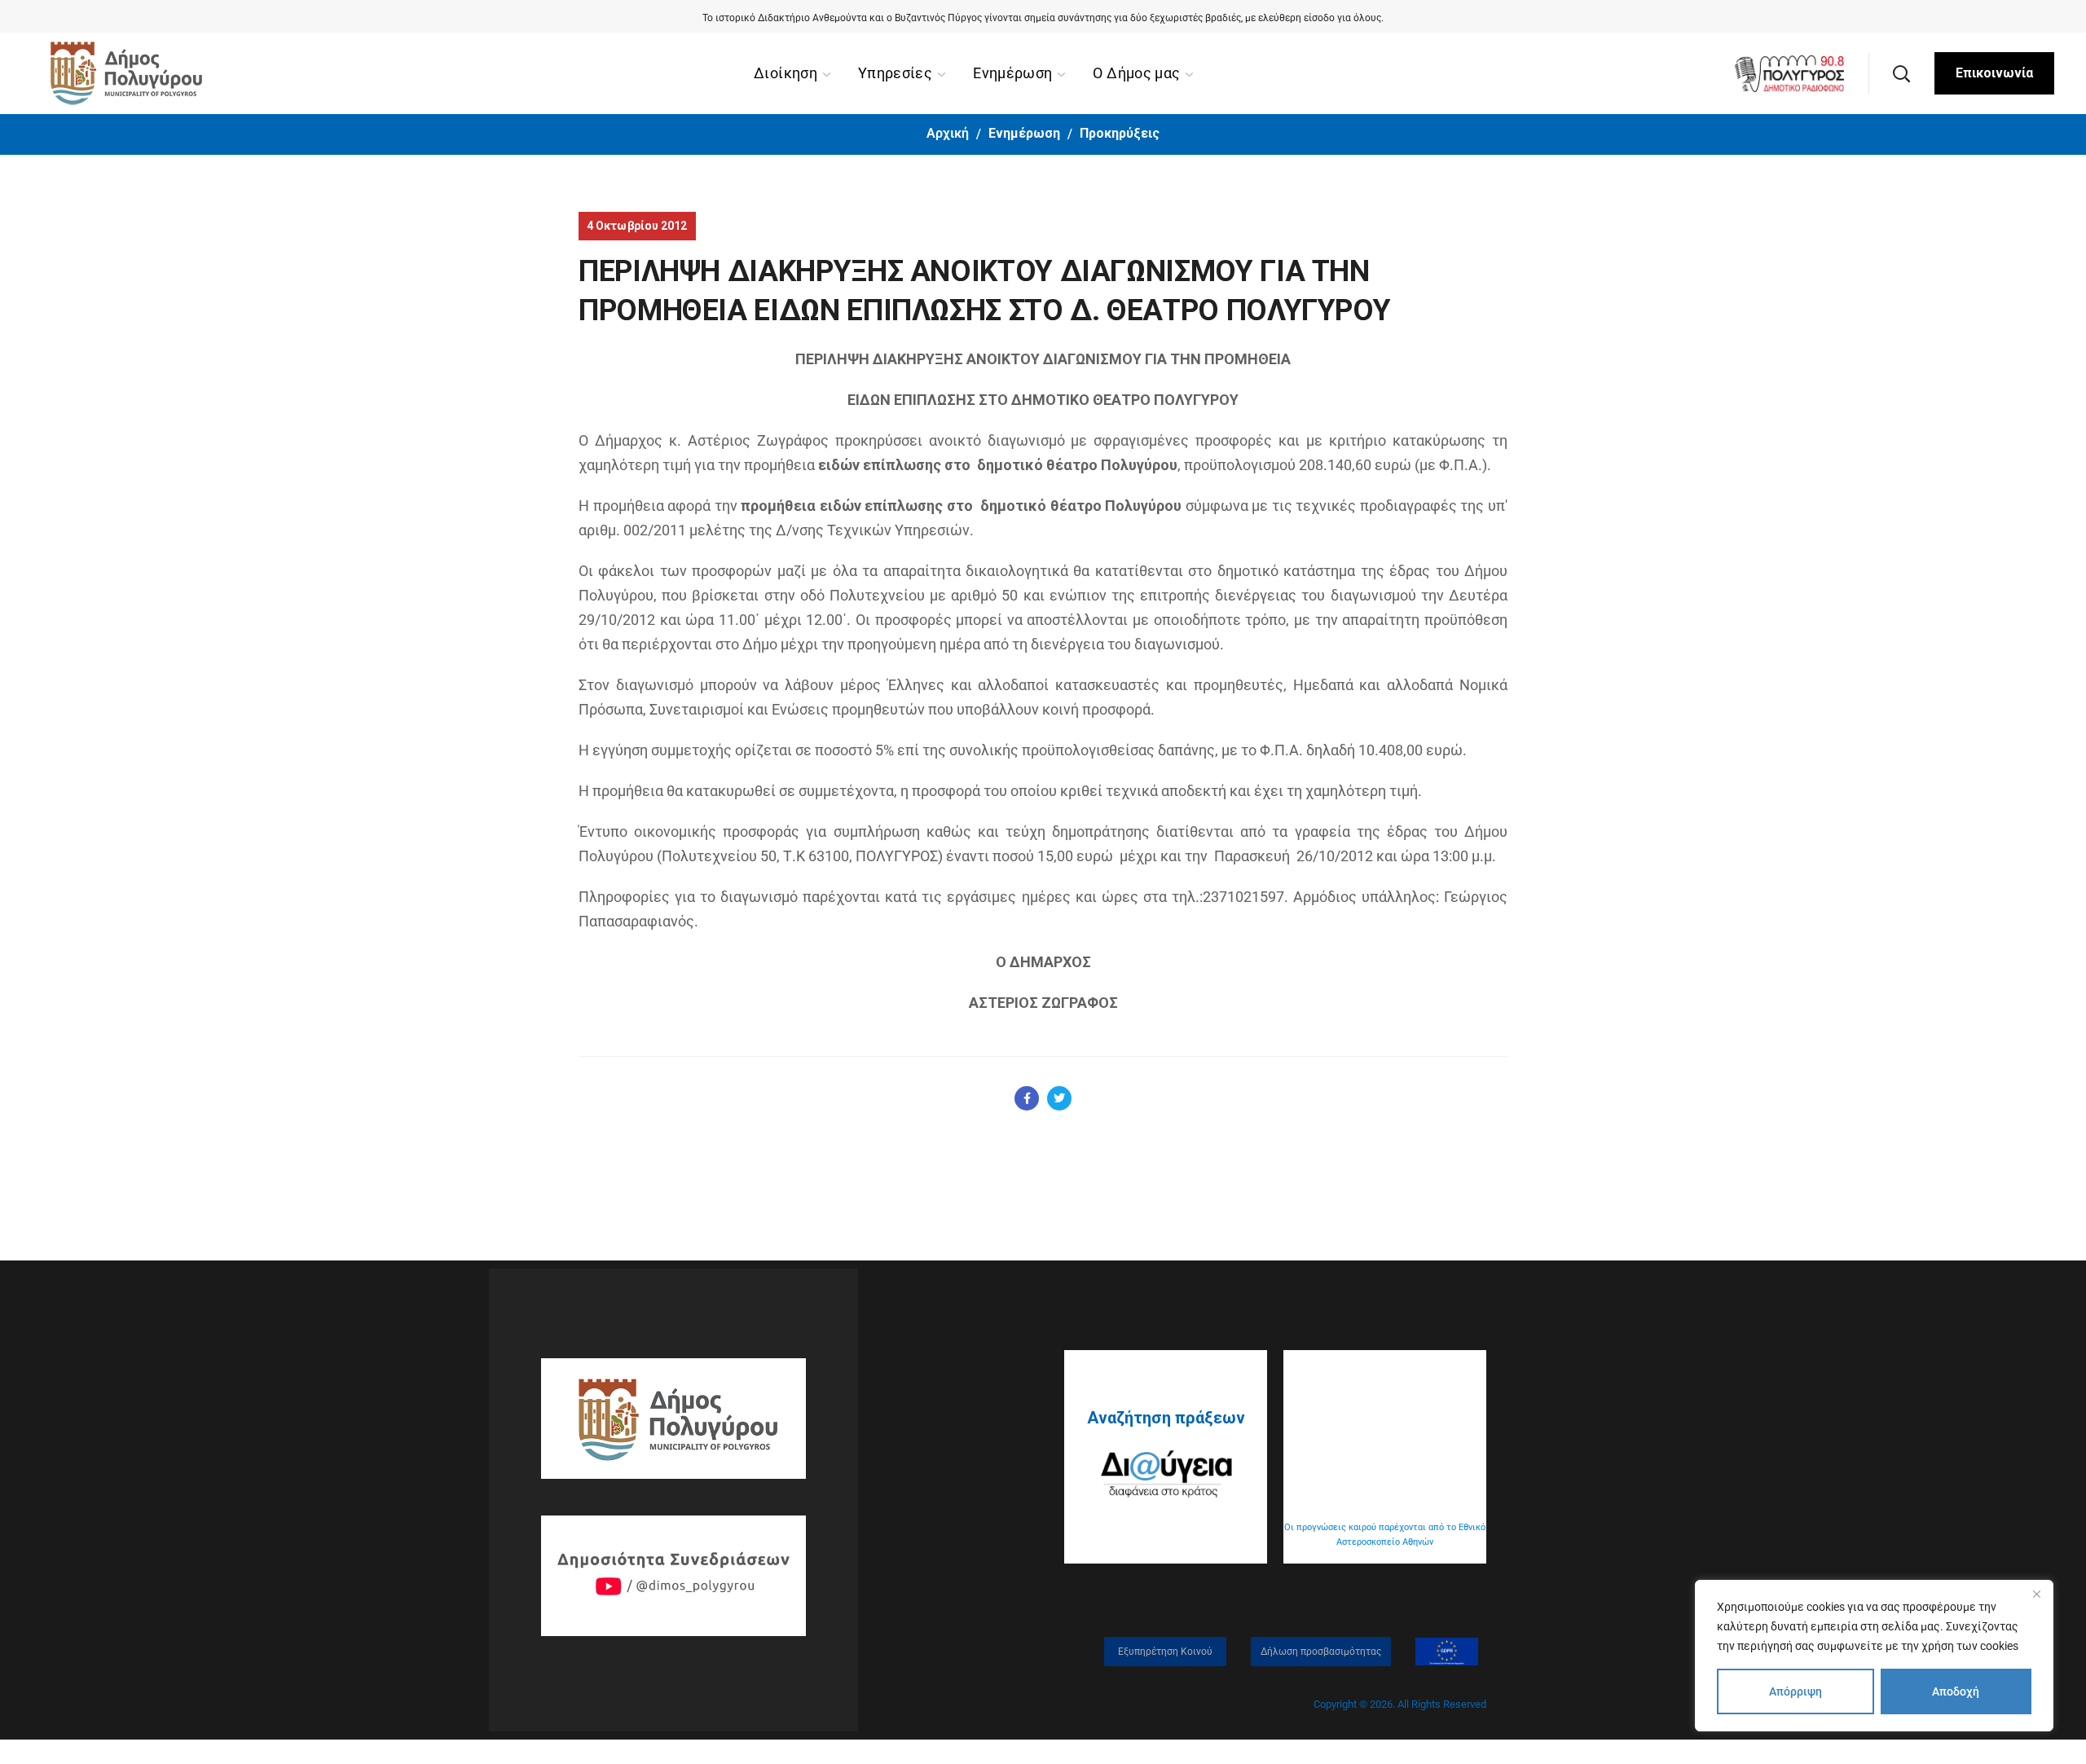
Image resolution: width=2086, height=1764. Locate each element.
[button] (1901, 73)
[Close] (2036, 1594)
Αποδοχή (1956, 1691)
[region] (1874, 1656)
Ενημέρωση (1024, 133)
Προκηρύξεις (1120, 133)
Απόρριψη (1796, 1691)
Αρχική (948, 133)
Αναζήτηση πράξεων (1166, 1418)
